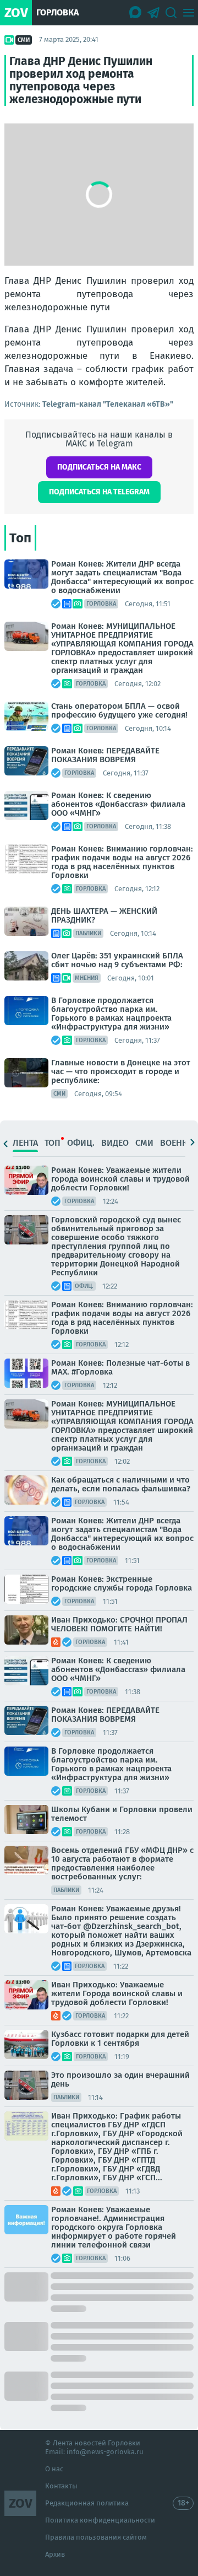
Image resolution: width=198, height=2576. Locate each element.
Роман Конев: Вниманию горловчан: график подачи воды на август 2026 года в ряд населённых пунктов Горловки (122, 862)
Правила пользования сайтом (96, 2537)
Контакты (61, 2486)
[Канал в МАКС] (136, 13)
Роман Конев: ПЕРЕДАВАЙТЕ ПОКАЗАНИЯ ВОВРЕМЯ (105, 755)
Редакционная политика (87, 2503)
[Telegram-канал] (153, 13)
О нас (54, 2469)
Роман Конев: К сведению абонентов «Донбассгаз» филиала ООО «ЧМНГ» (118, 804)
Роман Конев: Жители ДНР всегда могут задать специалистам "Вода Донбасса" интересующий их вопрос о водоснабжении (122, 577)
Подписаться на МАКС (99, 467)
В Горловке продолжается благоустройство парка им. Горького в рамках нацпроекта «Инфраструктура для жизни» (111, 1014)
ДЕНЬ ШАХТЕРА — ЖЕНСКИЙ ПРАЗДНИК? (104, 915)
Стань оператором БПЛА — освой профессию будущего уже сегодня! (119, 710)
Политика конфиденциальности (100, 2520)
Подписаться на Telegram (99, 492)
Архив (55, 2554)
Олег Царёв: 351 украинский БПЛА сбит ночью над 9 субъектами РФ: (117, 960)
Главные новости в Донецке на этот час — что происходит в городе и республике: (121, 1071)
